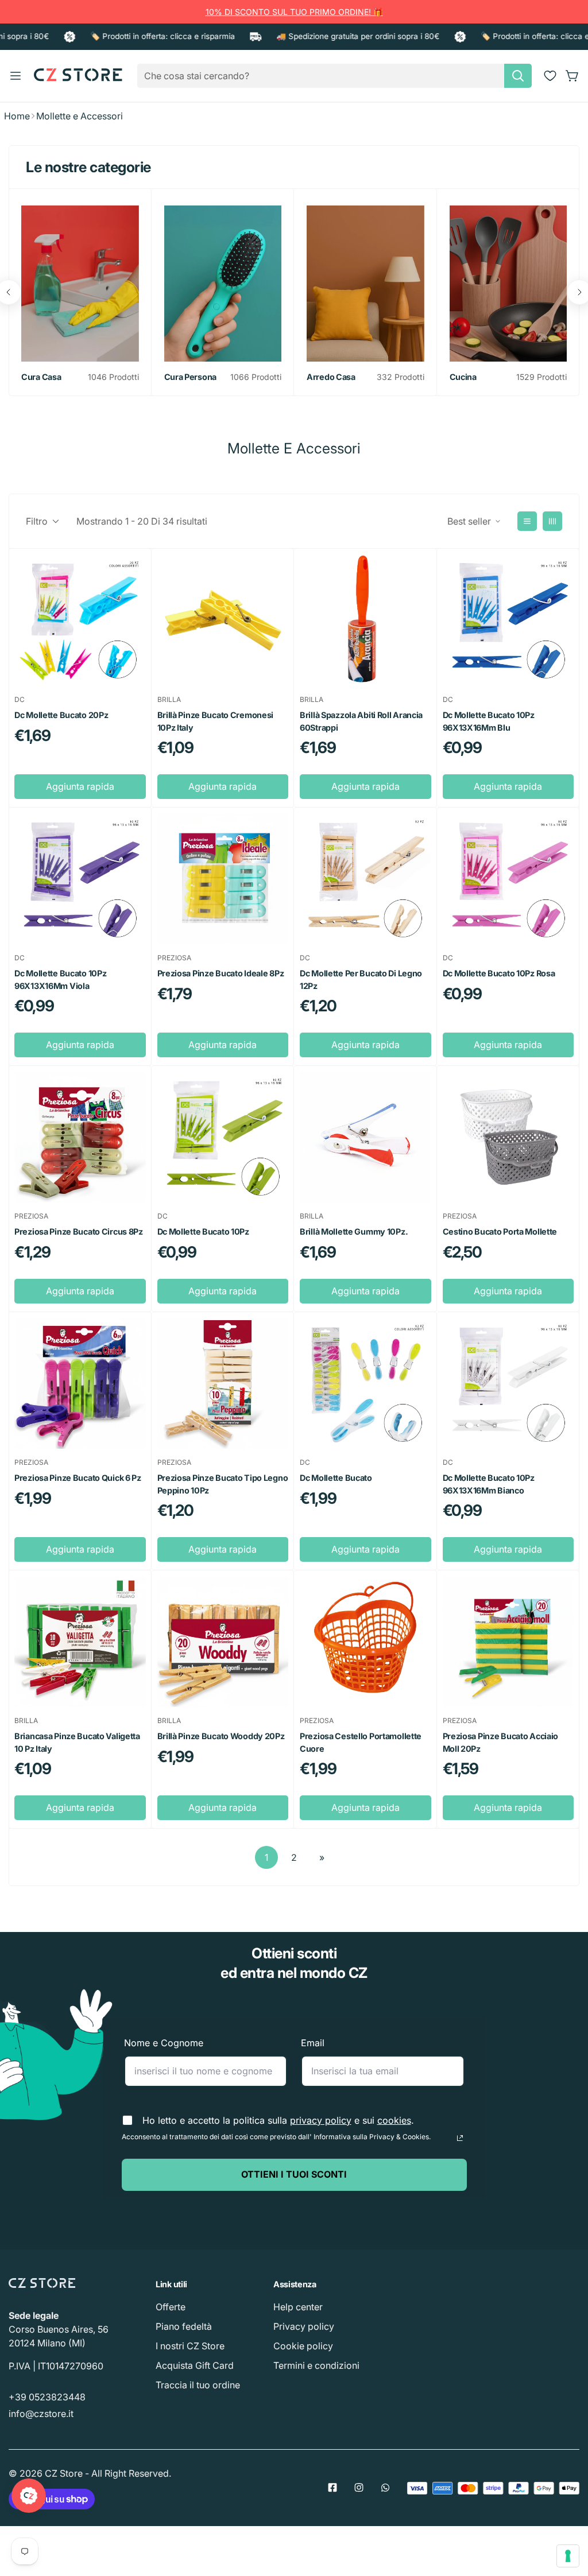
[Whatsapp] (385, 2488)
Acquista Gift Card (195, 2365)
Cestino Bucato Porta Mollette (500, 1231)
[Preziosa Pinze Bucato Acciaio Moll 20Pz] (508, 1642)
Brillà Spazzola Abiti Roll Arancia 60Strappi (361, 721)
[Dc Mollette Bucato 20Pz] (80, 620)
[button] (572, 76)
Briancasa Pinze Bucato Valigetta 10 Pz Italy (77, 1742)
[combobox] (334, 76)
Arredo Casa (331, 377)
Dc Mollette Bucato (336, 1478)
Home (17, 116)
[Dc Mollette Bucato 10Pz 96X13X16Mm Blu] (508, 620)
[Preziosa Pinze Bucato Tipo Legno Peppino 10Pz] (223, 1383)
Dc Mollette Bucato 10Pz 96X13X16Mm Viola (60, 979)
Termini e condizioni (316, 2365)
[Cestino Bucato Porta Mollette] (508, 1137)
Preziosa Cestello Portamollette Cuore (361, 1742)
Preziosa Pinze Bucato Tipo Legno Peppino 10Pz (223, 1484)
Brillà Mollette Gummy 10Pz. (354, 1231)
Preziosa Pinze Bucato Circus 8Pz (79, 1231)
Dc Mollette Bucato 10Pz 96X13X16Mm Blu (489, 721)
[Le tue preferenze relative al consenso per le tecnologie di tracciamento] (568, 2556)
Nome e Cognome (164, 2043)
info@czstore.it (41, 2414)
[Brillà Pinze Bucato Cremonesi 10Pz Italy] (223, 620)
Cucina (463, 377)
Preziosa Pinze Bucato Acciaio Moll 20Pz (501, 1742)
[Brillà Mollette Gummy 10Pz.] (365, 1137)
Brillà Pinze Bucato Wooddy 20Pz (221, 1736)
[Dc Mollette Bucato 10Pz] (223, 1137)
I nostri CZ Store (190, 2346)
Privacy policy (304, 2326)
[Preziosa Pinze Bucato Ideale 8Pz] (223, 879)
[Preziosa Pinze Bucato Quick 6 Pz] (80, 1383)
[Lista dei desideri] (550, 76)
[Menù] (16, 76)
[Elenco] (527, 521)
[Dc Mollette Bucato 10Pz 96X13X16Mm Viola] (80, 879)
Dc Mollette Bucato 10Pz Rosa (499, 973)
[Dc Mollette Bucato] (365, 1383)
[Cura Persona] (223, 284)
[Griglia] (552, 521)
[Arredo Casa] (365, 284)
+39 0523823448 (47, 2397)
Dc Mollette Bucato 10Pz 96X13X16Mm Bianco (489, 1484)
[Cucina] (508, 284)
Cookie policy (303, 2346)
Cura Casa (41, 377)
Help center (298, 2307)
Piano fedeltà (184, 2326)
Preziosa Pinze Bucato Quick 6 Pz (78, 1478)
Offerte (171, 2307)
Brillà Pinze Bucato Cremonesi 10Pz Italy (216, 721)
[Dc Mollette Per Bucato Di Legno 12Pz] (365, 879)
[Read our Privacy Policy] (460, 2138)
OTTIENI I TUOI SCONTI (294, 2174)
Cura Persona (191, 377)
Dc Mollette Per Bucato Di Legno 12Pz (361, 979)
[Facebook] (332, 2488)
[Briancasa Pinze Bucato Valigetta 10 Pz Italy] (80, 1642)
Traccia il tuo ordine (198, 2385)
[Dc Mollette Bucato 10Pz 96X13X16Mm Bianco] (508, 1383)
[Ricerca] (518, 76)
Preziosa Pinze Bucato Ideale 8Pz (221, 973)
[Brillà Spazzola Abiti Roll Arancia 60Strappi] (365, 620)
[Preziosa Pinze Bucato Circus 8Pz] (80, 1137)
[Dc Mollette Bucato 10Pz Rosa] (508, 879)
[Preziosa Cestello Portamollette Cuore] (365, 1642)
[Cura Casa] (80, 284)
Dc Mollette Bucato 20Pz (61, 715)
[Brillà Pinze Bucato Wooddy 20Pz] (223, 1642)
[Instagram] (359, 2488)
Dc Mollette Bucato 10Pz (203, 1231)
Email (313, 2043)
